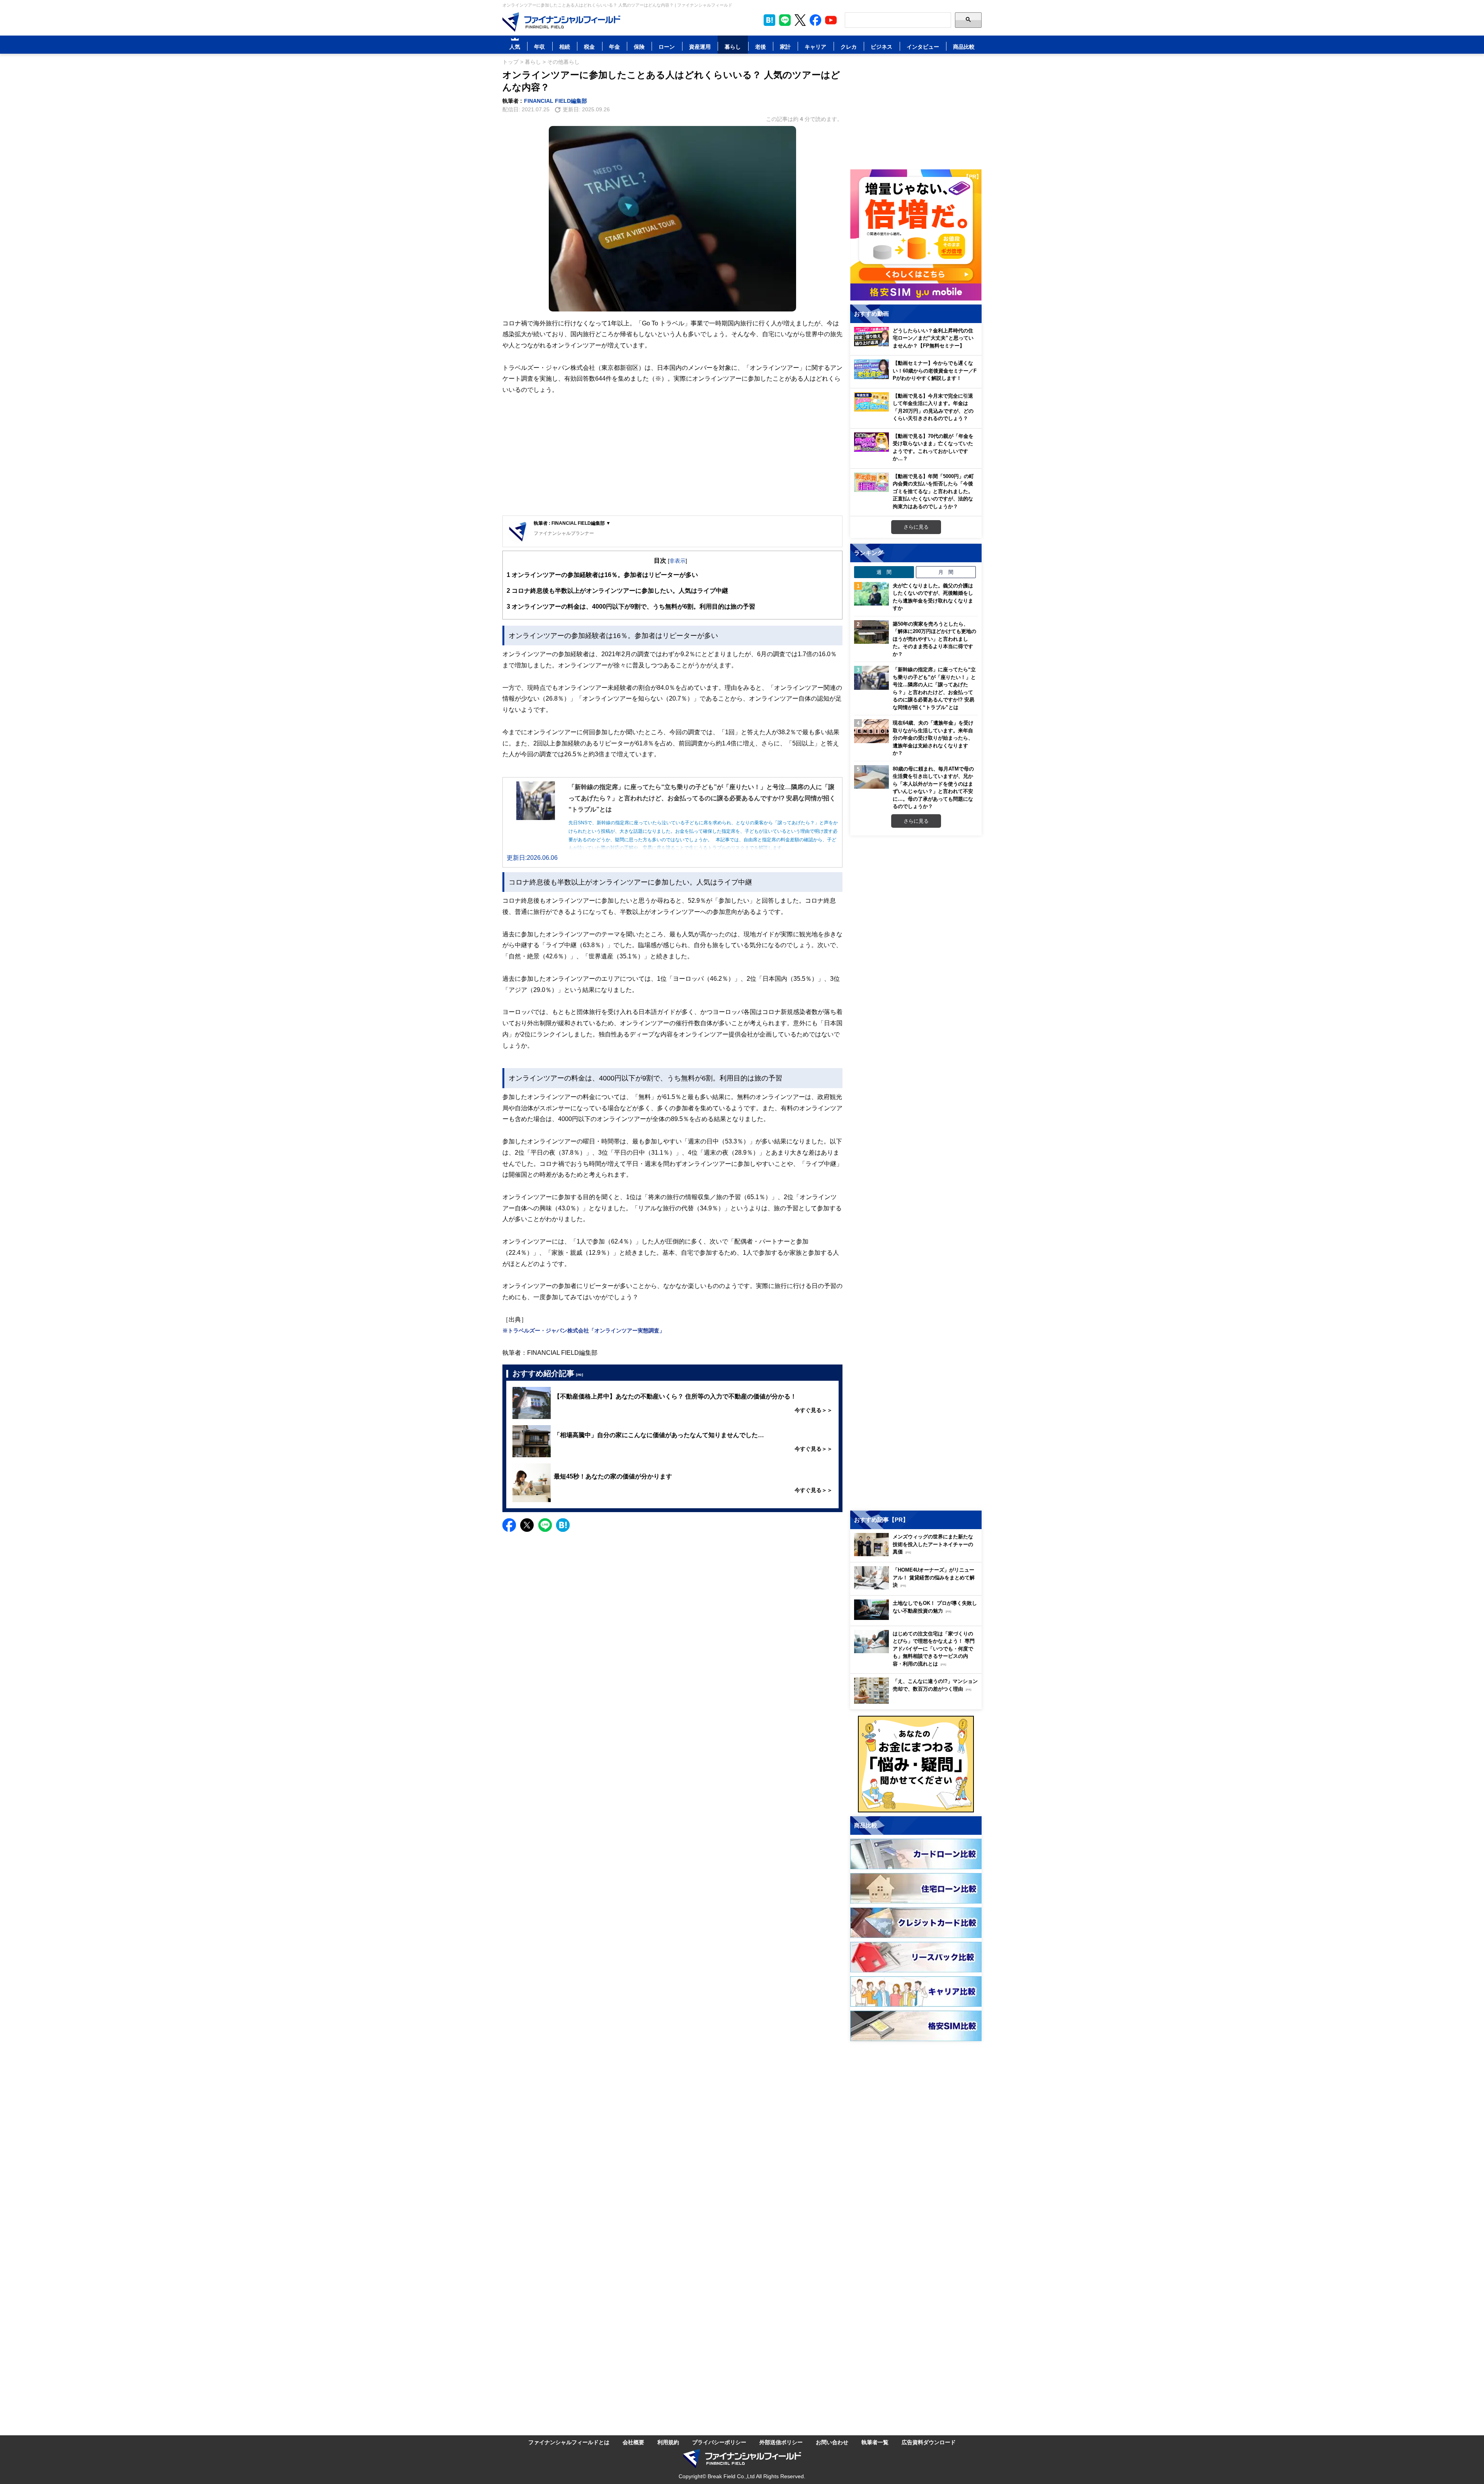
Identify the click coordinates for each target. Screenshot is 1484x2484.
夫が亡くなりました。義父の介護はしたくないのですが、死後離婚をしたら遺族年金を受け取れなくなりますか (933, 597)
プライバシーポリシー (719, 2442)
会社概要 (633, 2442)
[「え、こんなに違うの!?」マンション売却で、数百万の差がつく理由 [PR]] (918, 1702)
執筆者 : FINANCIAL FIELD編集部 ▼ (572, 523)
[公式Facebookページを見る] (815, 20)
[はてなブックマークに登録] (563, 1525)
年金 (614, 47)
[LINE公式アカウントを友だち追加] (785, 20)
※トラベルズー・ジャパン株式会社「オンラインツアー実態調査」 (584, 1330)
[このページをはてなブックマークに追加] (769, 20)
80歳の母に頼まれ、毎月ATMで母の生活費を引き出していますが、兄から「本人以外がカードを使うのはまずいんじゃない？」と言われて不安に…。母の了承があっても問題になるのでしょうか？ (933, 788)
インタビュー (923, 47)
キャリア (815, 47)
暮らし (733, 47)
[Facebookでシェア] (509, 1525)
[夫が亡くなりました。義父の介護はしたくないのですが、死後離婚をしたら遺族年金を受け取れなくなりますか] (871, 594)
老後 (761, 47)
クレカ (849, 47)
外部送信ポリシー (781, 2442)
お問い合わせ (832, 2442)
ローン (667, 47)
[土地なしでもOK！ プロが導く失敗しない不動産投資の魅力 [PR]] (918, 1618)
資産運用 (700, 47)
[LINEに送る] (545, 1525)
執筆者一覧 (875, 2442)
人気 (515, 47)
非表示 (677, 561)
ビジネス (882, 47)
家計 (785, 47)
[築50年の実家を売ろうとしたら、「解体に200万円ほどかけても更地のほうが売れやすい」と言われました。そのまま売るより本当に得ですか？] (871, 632)
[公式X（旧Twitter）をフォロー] (800, 20)
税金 (589, 47)
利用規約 (668, 2442)
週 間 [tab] (884, 572)
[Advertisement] (672, 456)
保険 (639, 47)
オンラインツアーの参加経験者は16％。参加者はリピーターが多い (602, 575)
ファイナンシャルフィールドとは (569, 2442)
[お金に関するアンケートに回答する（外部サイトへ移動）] (916, 1764)
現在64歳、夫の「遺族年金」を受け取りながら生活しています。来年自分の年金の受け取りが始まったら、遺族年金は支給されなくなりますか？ (933, 738)
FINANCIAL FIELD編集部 (556, 101)
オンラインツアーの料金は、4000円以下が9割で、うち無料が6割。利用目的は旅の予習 (631, 606)
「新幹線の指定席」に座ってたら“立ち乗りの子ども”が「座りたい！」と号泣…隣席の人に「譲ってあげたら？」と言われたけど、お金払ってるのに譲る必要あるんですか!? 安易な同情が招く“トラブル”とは (934, 688)
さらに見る (916, 527)
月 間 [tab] (946, 572)
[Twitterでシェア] (527, 1525)
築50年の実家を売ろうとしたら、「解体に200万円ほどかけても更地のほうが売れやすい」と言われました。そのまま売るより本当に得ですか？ (934, 639)
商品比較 (964, 47)
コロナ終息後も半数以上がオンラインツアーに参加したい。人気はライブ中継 (617, 590)
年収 (539, 47)
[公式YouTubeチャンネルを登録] (831, 20)
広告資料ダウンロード (929, 2442)
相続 (565, 47)
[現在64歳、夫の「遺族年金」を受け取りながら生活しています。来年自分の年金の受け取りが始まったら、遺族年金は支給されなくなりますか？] (871, 731)
